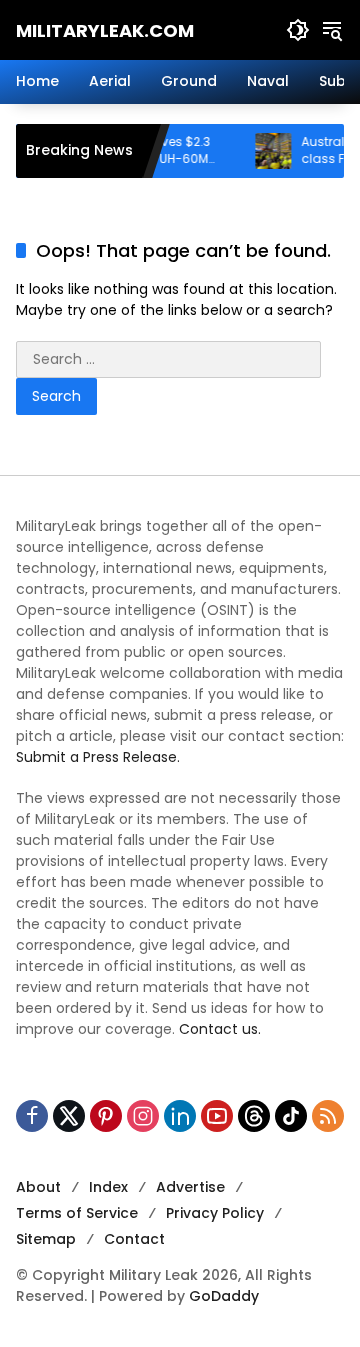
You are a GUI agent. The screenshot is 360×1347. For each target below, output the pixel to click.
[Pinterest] (106, 1116)
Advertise (190, 1187)
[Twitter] (69, 1116)
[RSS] (328, 1116)
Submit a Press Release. (98, 757)
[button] (298, 30)
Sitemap (46, 1239)
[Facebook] (32, 1116)
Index (108, 1187)
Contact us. (220, 1029)
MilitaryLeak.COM (105, 30)
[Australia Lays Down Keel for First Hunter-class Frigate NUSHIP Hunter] (261, 151)
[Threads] (254, 1116)
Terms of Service (77, 1213)
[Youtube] (217, 1116)
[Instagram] (143, 1116)
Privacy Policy (215, 1213)
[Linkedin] (180, 1116)
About (38, 1187)
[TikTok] (291, 1116)
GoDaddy (224, 1296)
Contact (134, 1239)
